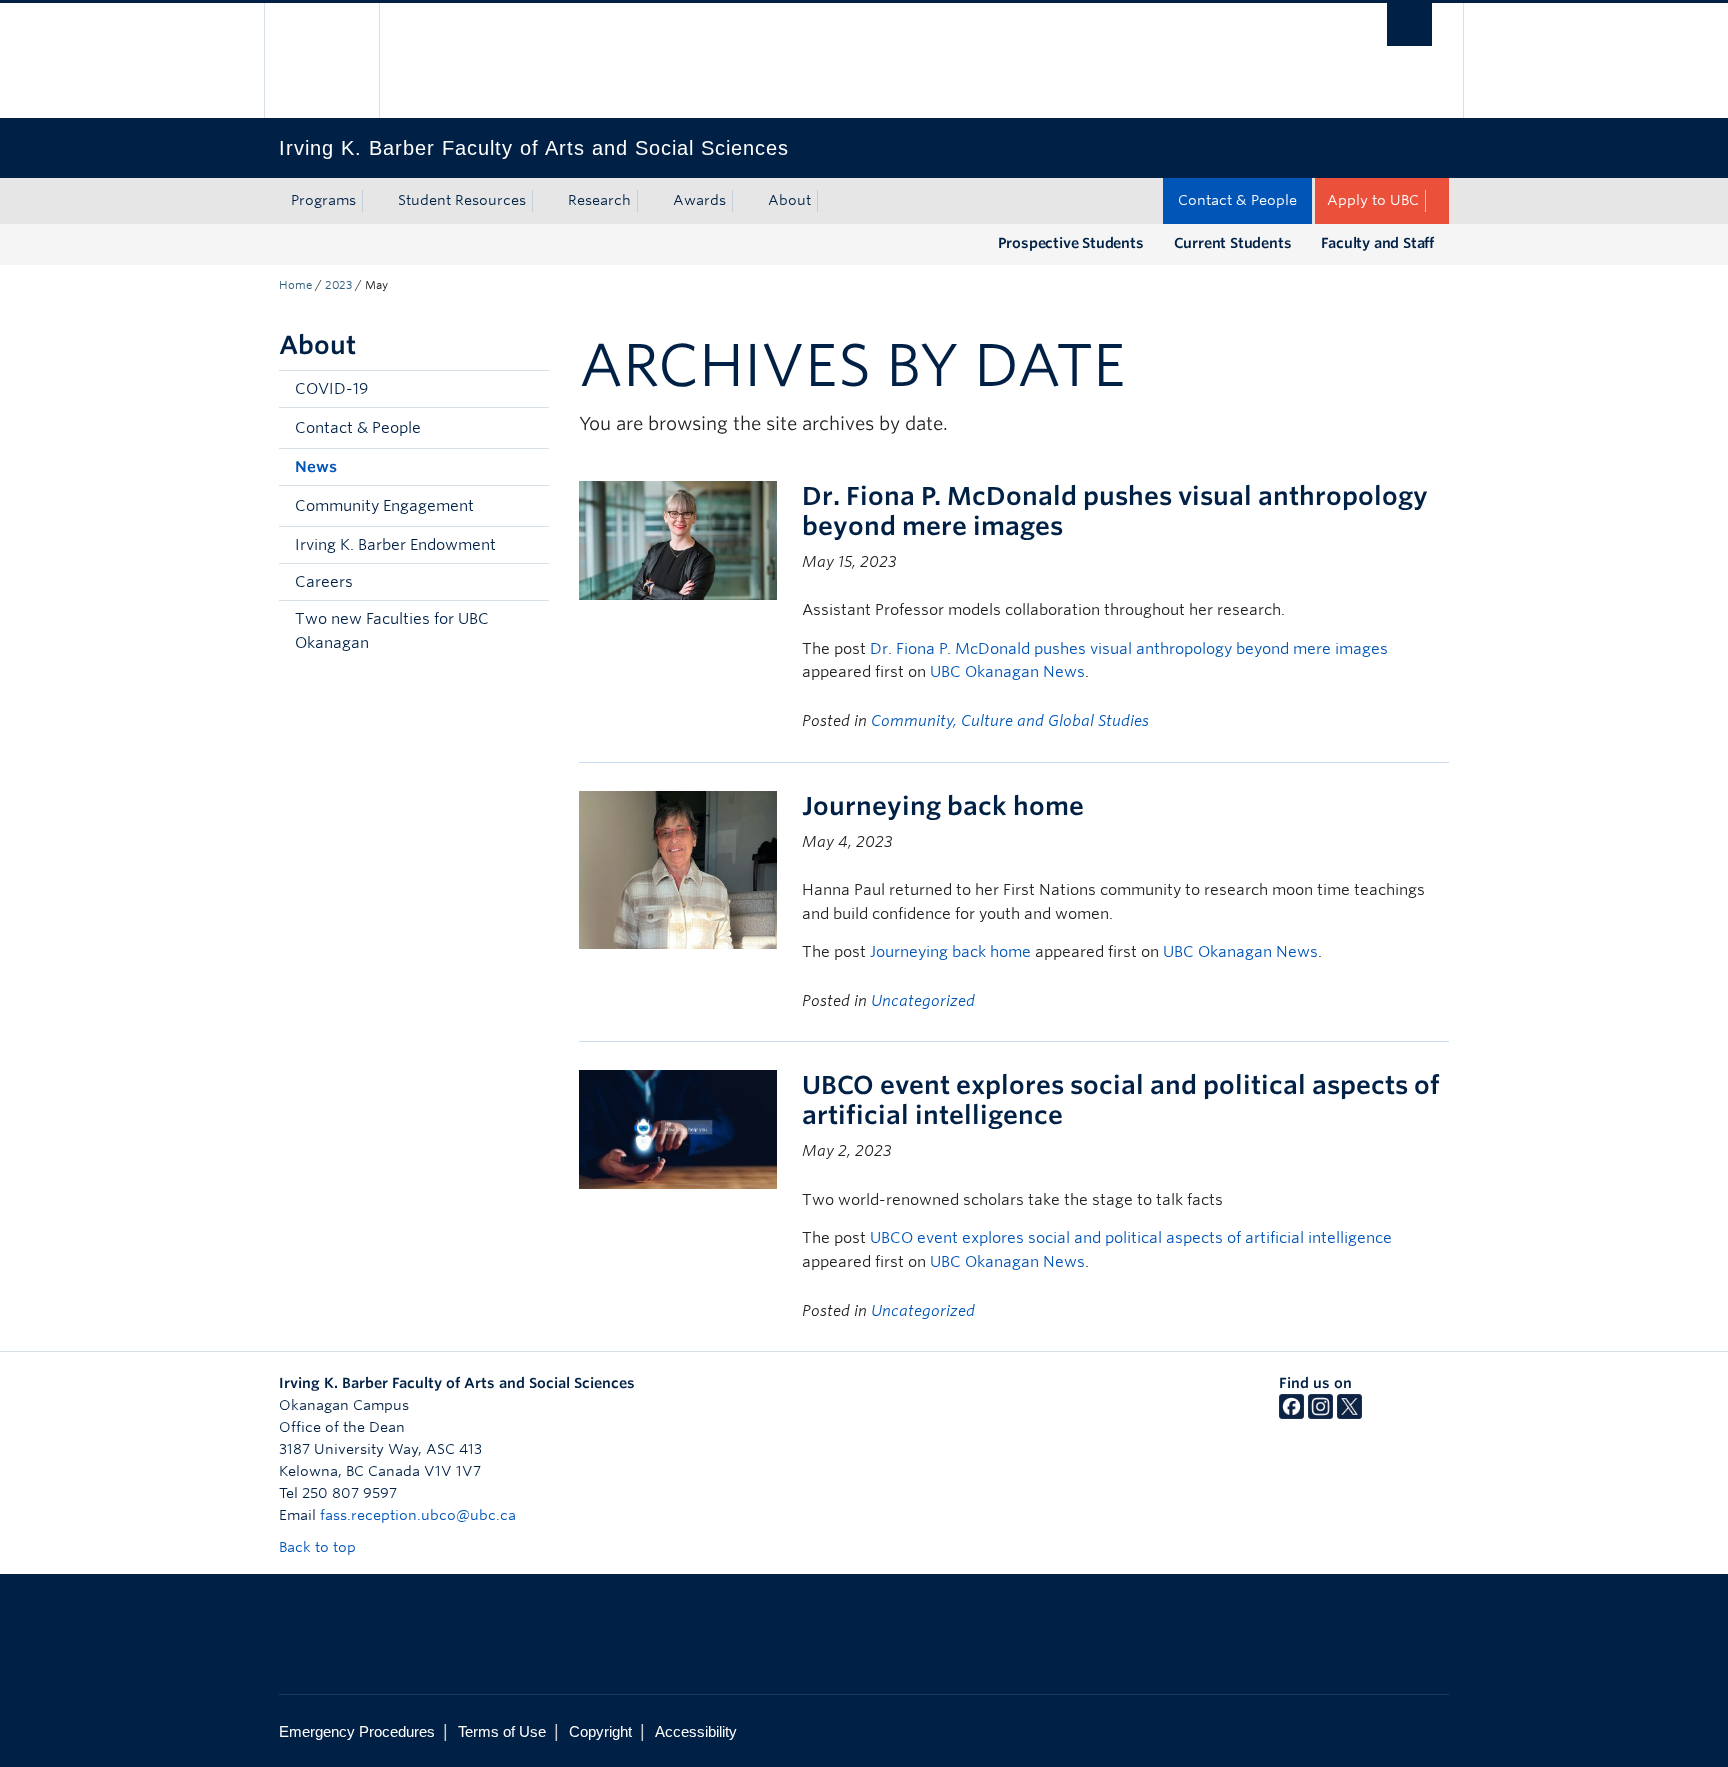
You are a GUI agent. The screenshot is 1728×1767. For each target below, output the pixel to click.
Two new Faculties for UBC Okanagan (392, 631)
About (789, 200)
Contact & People (1237, 200)
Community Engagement (384, 506)
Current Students (1233, 243)
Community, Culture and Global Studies (1010, 721)
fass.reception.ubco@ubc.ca (418, 1515)
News (316, 467)
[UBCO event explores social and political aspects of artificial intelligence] (678, 1128)
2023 (338, 285)
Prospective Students (1071, 243)
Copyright (600, 1731)
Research (599, 200)
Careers (324, 582)
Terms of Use (502, 1731)
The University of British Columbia (321, 60)
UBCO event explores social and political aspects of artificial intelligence (1131, 1238)
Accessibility (696, 1731)
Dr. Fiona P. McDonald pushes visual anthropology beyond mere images (1129, 649)
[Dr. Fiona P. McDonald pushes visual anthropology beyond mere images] (678, 538)
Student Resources (462, 200)
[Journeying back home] (678, 868)
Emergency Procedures (357, 1731)
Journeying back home (943, 806)
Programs (323, 200)
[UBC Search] (1409, 24)
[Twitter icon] (1349, 1414)
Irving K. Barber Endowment (395, 545)
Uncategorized (923, 1001)
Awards (699, 200)
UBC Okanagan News (1007, 672)
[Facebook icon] (1291, 1414)
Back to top (319, 1547)
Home (295, 285)
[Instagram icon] (1320, 1414)
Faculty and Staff (1377, 243)
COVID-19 (331, 389)
